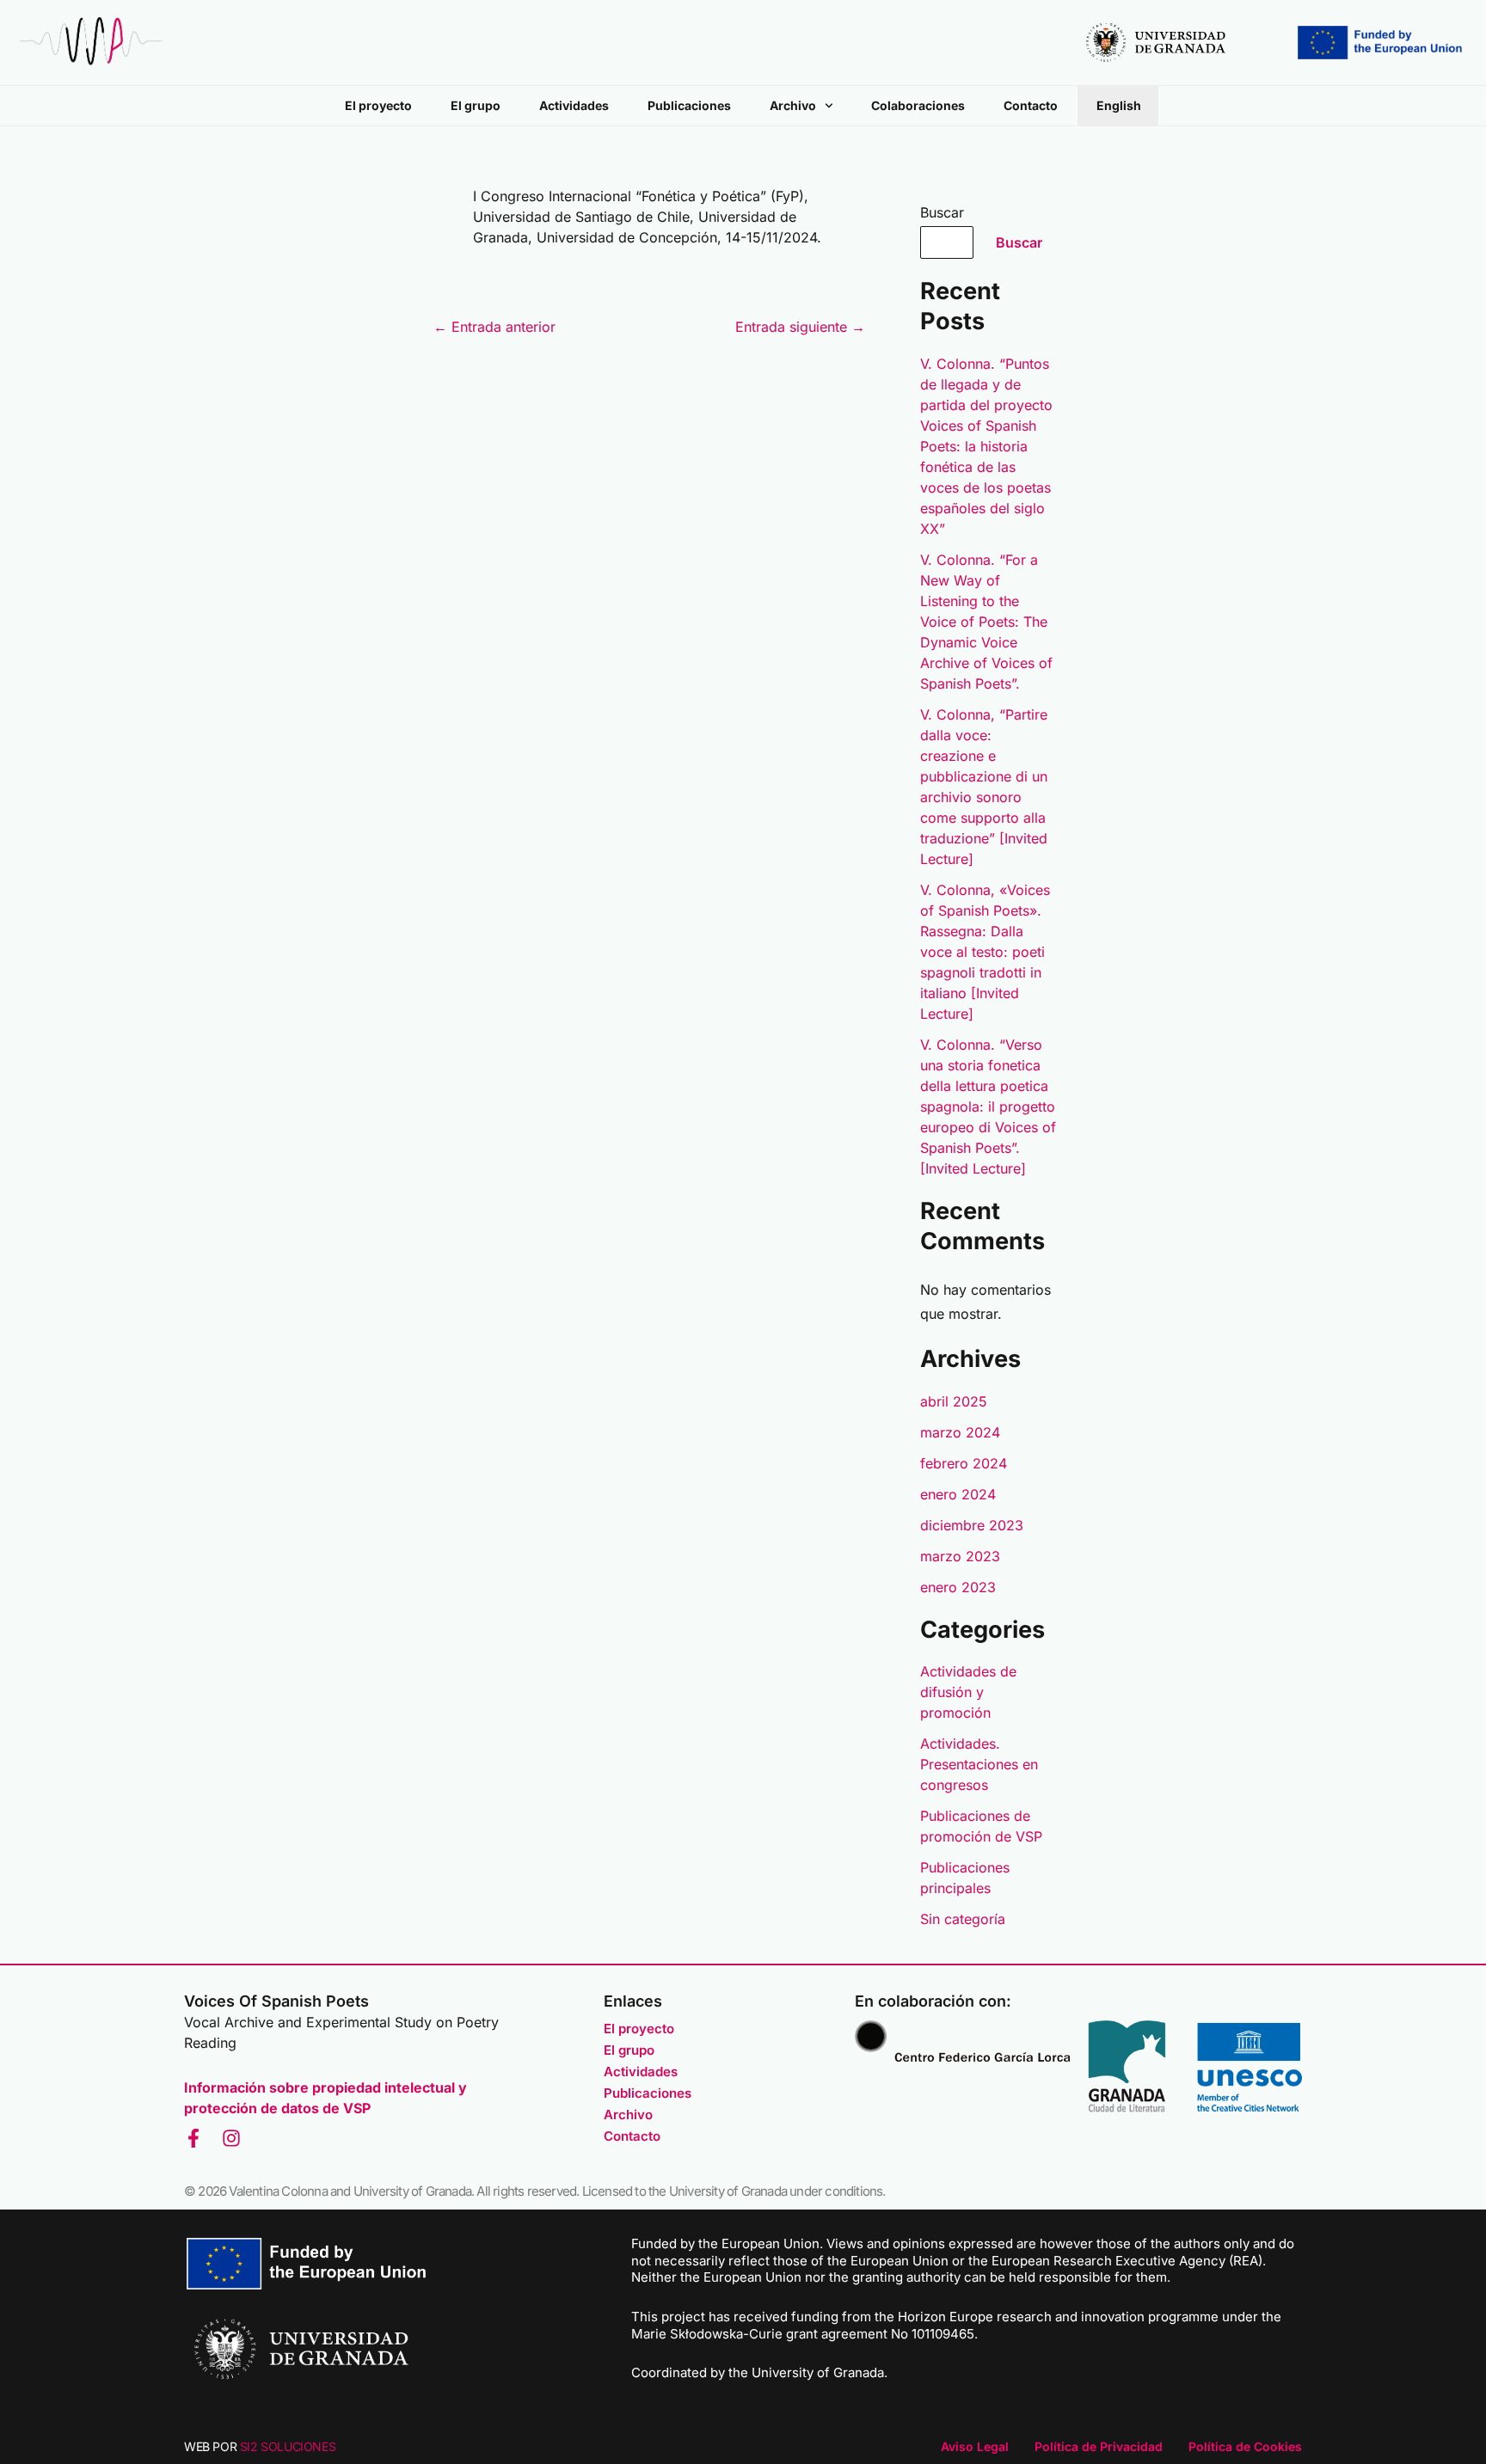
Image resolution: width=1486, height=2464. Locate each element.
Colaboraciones (918, 105)
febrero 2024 (964, 1463)
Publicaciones (689, 105)
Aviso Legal (975, 2446)
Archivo (793, 105)
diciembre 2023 (972, 1525)
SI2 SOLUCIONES (288, 2446)
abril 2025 (954, 1401)
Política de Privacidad (1099, 2446)
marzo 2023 (960, 1556)
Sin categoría (963, 1919)
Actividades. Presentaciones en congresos (979, 1764)
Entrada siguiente (800, 327)
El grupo (476, 105)
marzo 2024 (960, 1432)
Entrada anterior (494, 327)
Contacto (1031, 105)
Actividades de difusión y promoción (968, 1692)
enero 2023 (958, 1587)
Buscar (942, 212)
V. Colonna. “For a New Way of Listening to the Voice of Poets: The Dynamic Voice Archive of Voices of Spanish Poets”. (986, 622)
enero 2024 (958, 1494)
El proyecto (378, 105)
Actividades (574, 105)
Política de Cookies (1245, 2446)
